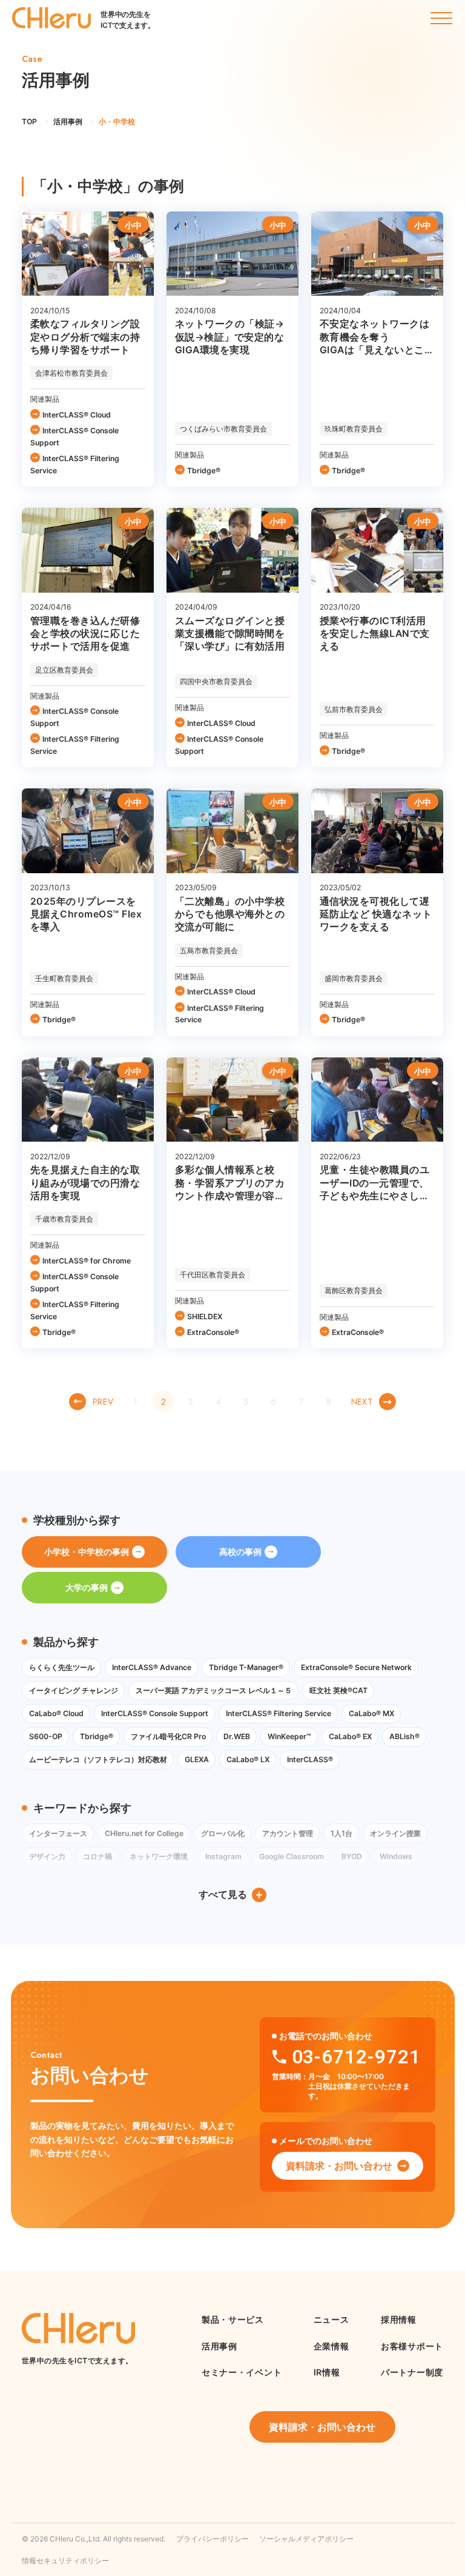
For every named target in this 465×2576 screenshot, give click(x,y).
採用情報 (399, 2319)
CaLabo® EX (350, 1736)
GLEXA (197, 1759)
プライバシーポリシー (213, 2539)
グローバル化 (223, 1833)
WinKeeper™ (289, 1736)
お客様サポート (412, 2346)
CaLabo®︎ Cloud (56, 1713)
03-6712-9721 (356, 2057)
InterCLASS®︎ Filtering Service (75, 464)
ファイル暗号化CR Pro (168, 1736)
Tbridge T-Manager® (246, 1667)
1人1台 (341, 1833)
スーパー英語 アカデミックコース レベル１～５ (214, 1690)
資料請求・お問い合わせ (339, 2166)
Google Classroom (292, 1856)
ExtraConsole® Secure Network (356, 1667)
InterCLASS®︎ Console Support (74, 437)
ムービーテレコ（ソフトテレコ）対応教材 (98, 1759)
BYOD (352, 1856)
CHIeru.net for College (144, 1833)
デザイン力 (47, 1856)
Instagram (223, 1856)
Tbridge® (204, 471)
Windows (396, 1856)
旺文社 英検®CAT (338, 1690)
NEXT (362, 1402)
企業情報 (331, 2346)
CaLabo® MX (371, 1713)
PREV (103, 1402)
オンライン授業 (395, 1833)
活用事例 (219, 2346)
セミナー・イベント (242, 2372)
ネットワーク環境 (159, 1856)
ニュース (331, 2319)
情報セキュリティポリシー (65, 2561)
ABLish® (404, 1736)
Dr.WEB (237, 1736)
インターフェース (58, 1833)
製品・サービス (233, 2319)
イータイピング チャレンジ (74, 1690)
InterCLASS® (310, 1759)
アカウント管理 (288, 1833)
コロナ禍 (97, 1856)
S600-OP (46, 1736)
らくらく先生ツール (62, 1667)
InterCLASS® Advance (152, 1667)
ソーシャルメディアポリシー (306, 2539)
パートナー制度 (412, 2372)
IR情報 (327, 2372)
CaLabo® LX (248, 1759)
